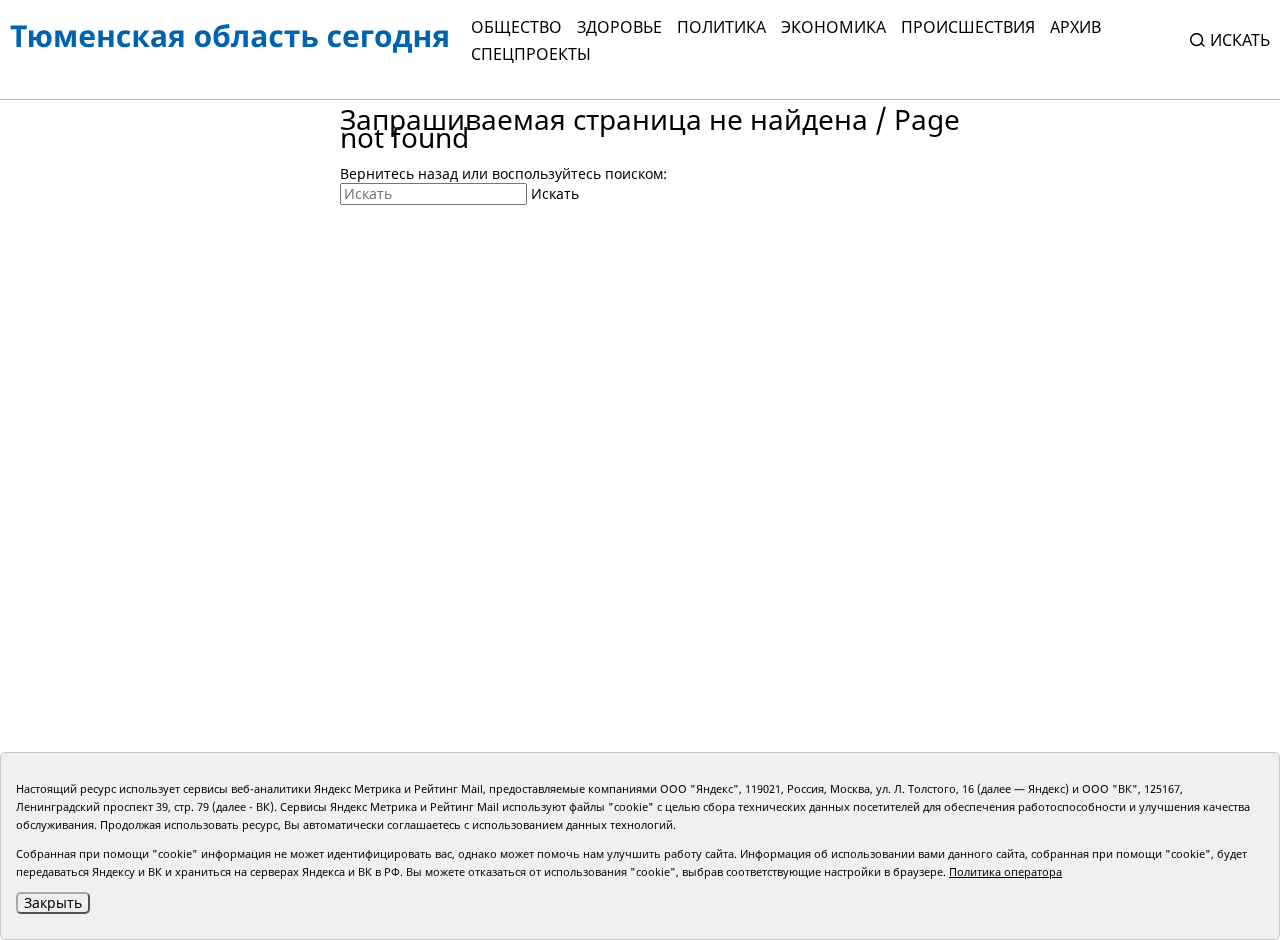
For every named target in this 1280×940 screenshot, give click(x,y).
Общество (516, 27)
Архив (1075, 27)
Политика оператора (1005, 871)
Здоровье (619, 27)
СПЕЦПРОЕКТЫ (531, 54)
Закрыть (53, 902)
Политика (721, 27)
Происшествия (968, 27)
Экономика (833, 27)
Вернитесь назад (399, 173)
